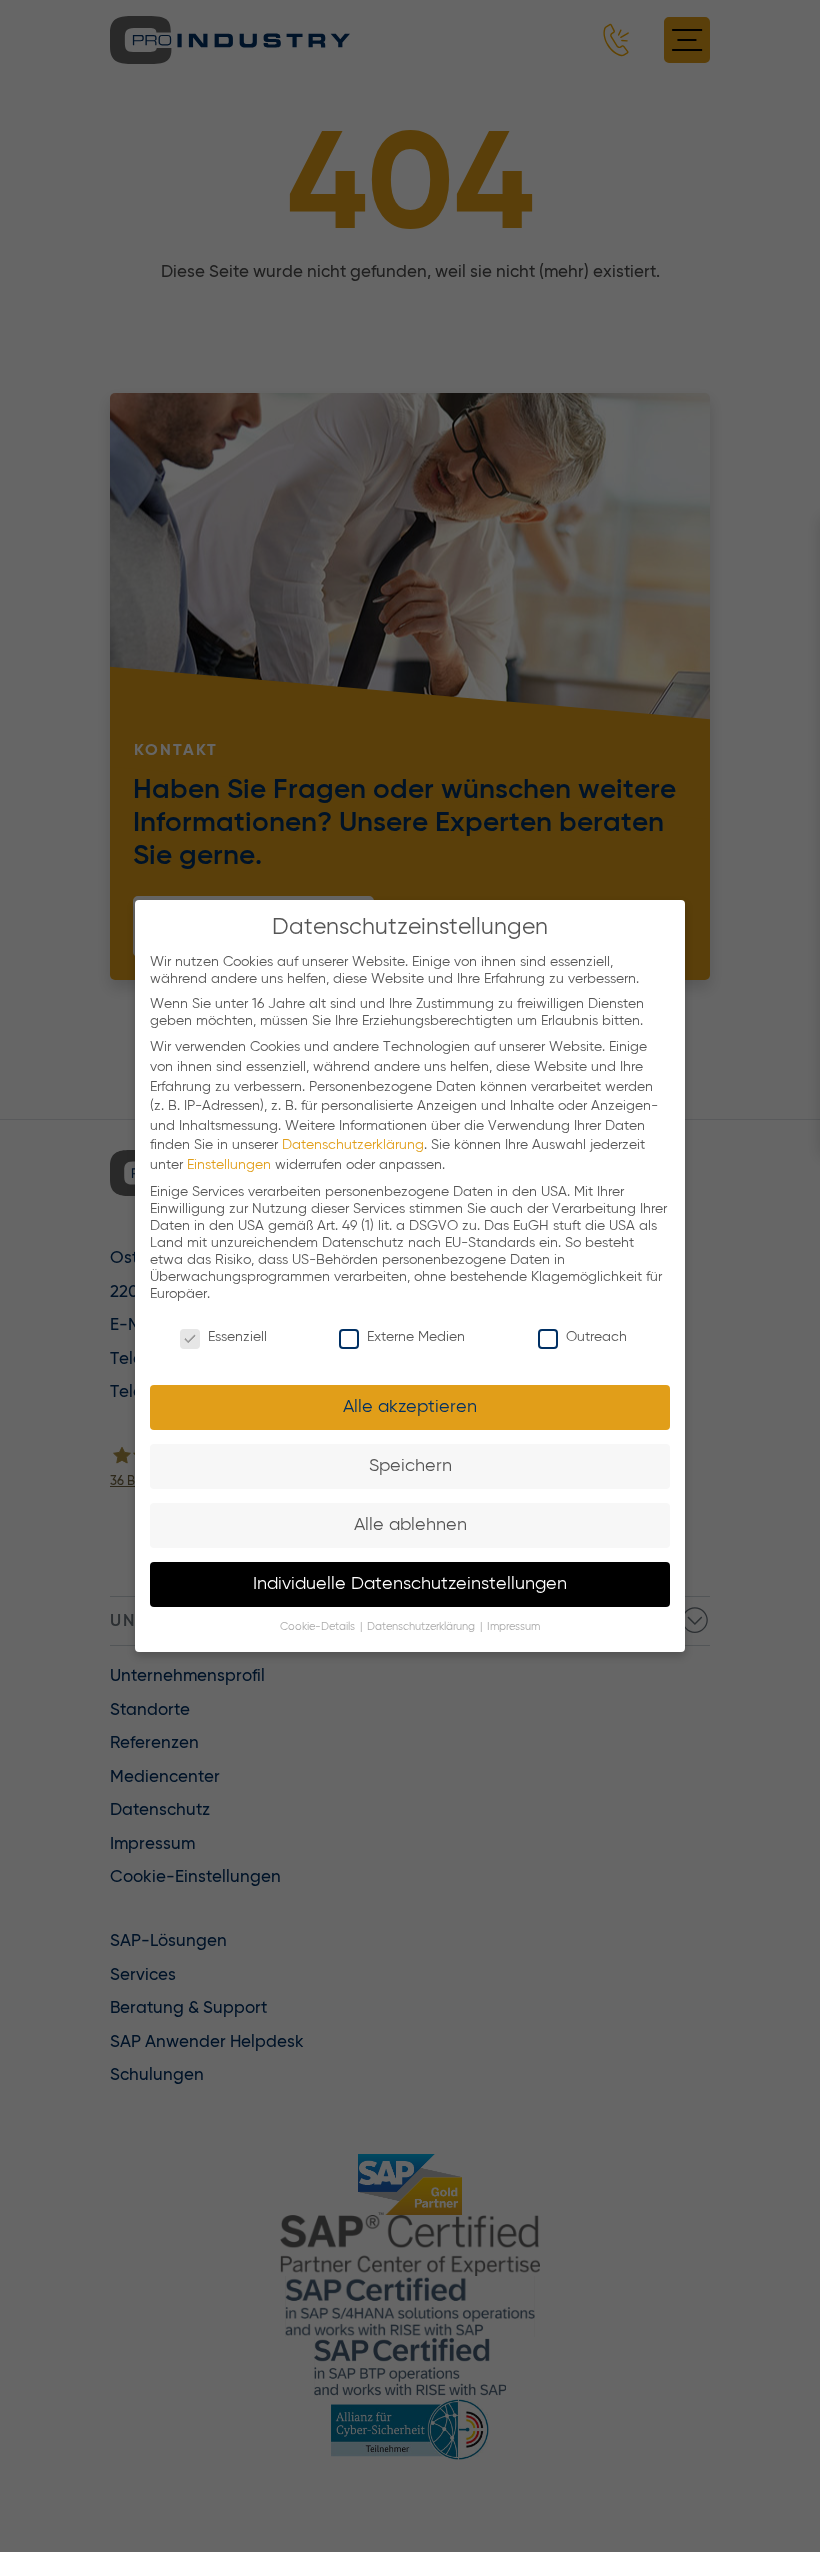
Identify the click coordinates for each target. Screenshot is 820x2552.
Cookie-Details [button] (319, 1627)
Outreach (596, 1337)
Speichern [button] (410, 1466)
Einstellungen (229, 1165)
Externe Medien (416, 1337)
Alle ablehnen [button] (410, 1525)
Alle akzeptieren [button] (410, 1407)
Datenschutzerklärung (353, 1145)
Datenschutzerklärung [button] (422, 1627)
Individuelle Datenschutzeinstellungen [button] (410, 1584)
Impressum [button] (513, 1627)
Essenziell (237, 1337)
